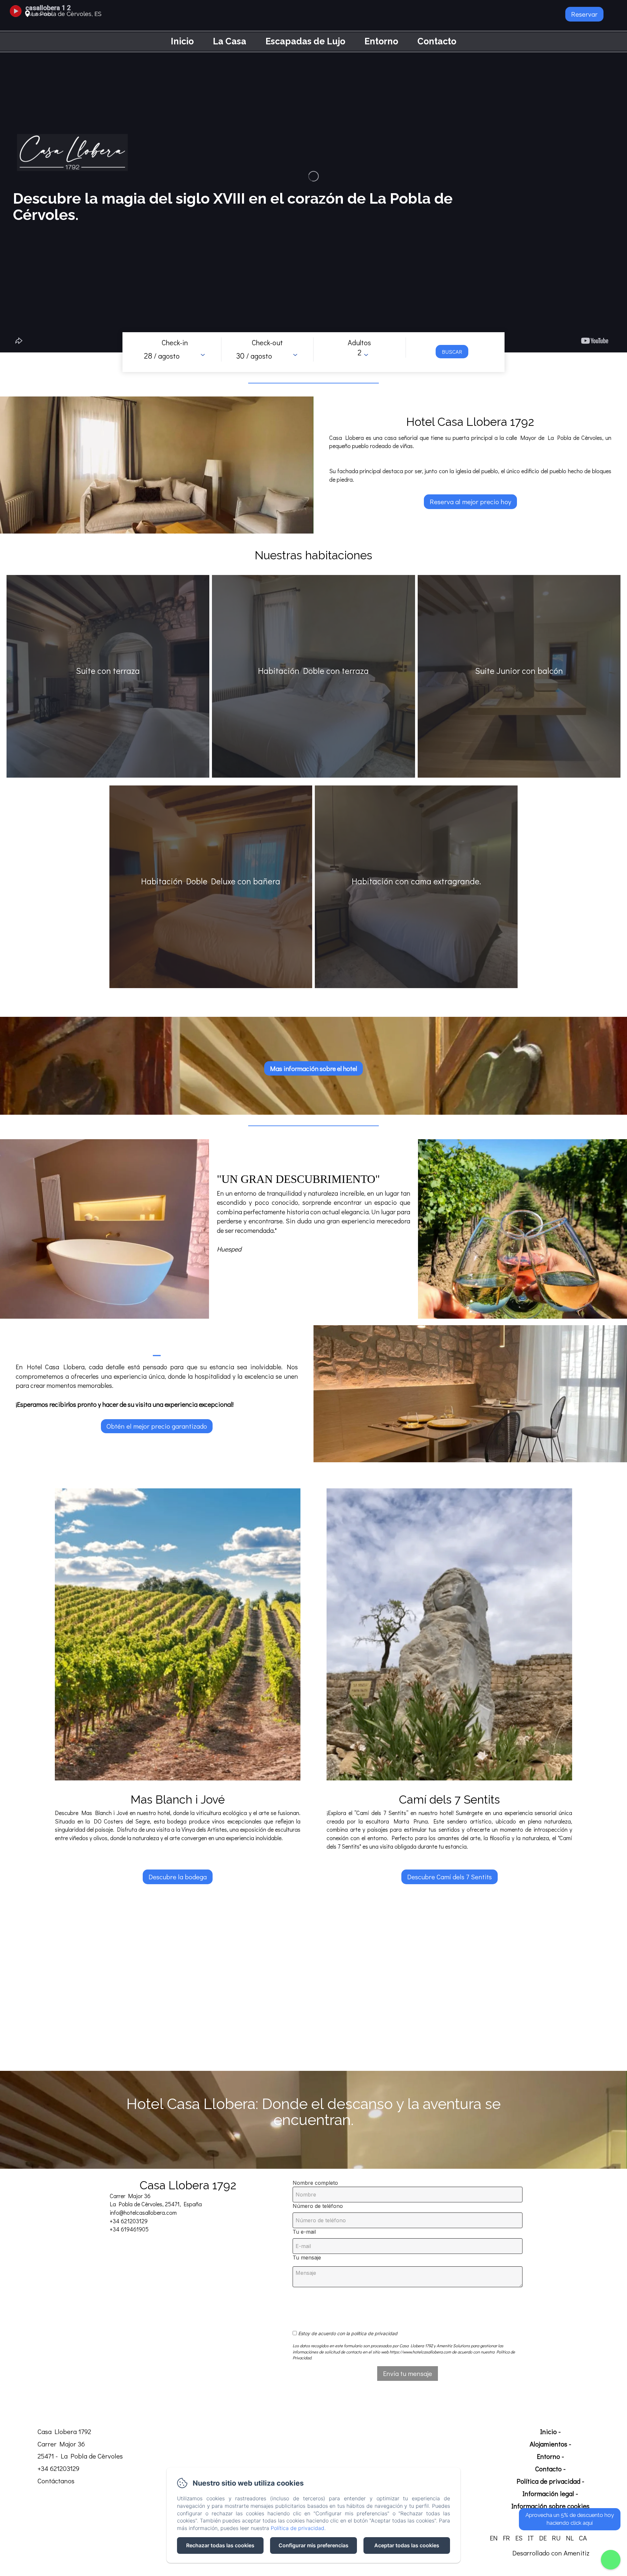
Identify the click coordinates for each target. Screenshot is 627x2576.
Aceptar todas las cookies (407, 2545)
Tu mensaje (307, 2258)
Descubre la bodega (178, 1877)
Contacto (437, 41)
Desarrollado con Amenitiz (551, 2553)
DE (543, 2538)
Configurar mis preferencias (313, 2545)
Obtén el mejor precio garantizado (157, 1426)
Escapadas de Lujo (305, 41)
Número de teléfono (318, 2206)
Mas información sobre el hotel (313, 1068)
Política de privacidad (548, 2481)
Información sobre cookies (550, 2506)
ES (519, 2538)
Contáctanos (56, 2481)
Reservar (584, 14)
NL (570, 2538)
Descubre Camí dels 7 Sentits (450, 1877)
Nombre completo (315, 2183)
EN (494, 2538)
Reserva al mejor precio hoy (470, 502)
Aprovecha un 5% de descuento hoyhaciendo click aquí (570, 2519)
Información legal (548, 2493)
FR (506, 2538)
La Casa (230, 41)
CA (583, 2538)
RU (556, 2538)
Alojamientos (548, 2444)
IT (531, 2538)
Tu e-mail (304, 2232)
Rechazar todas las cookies (220, 2545)
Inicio (182, 41)
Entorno (381, 41)
